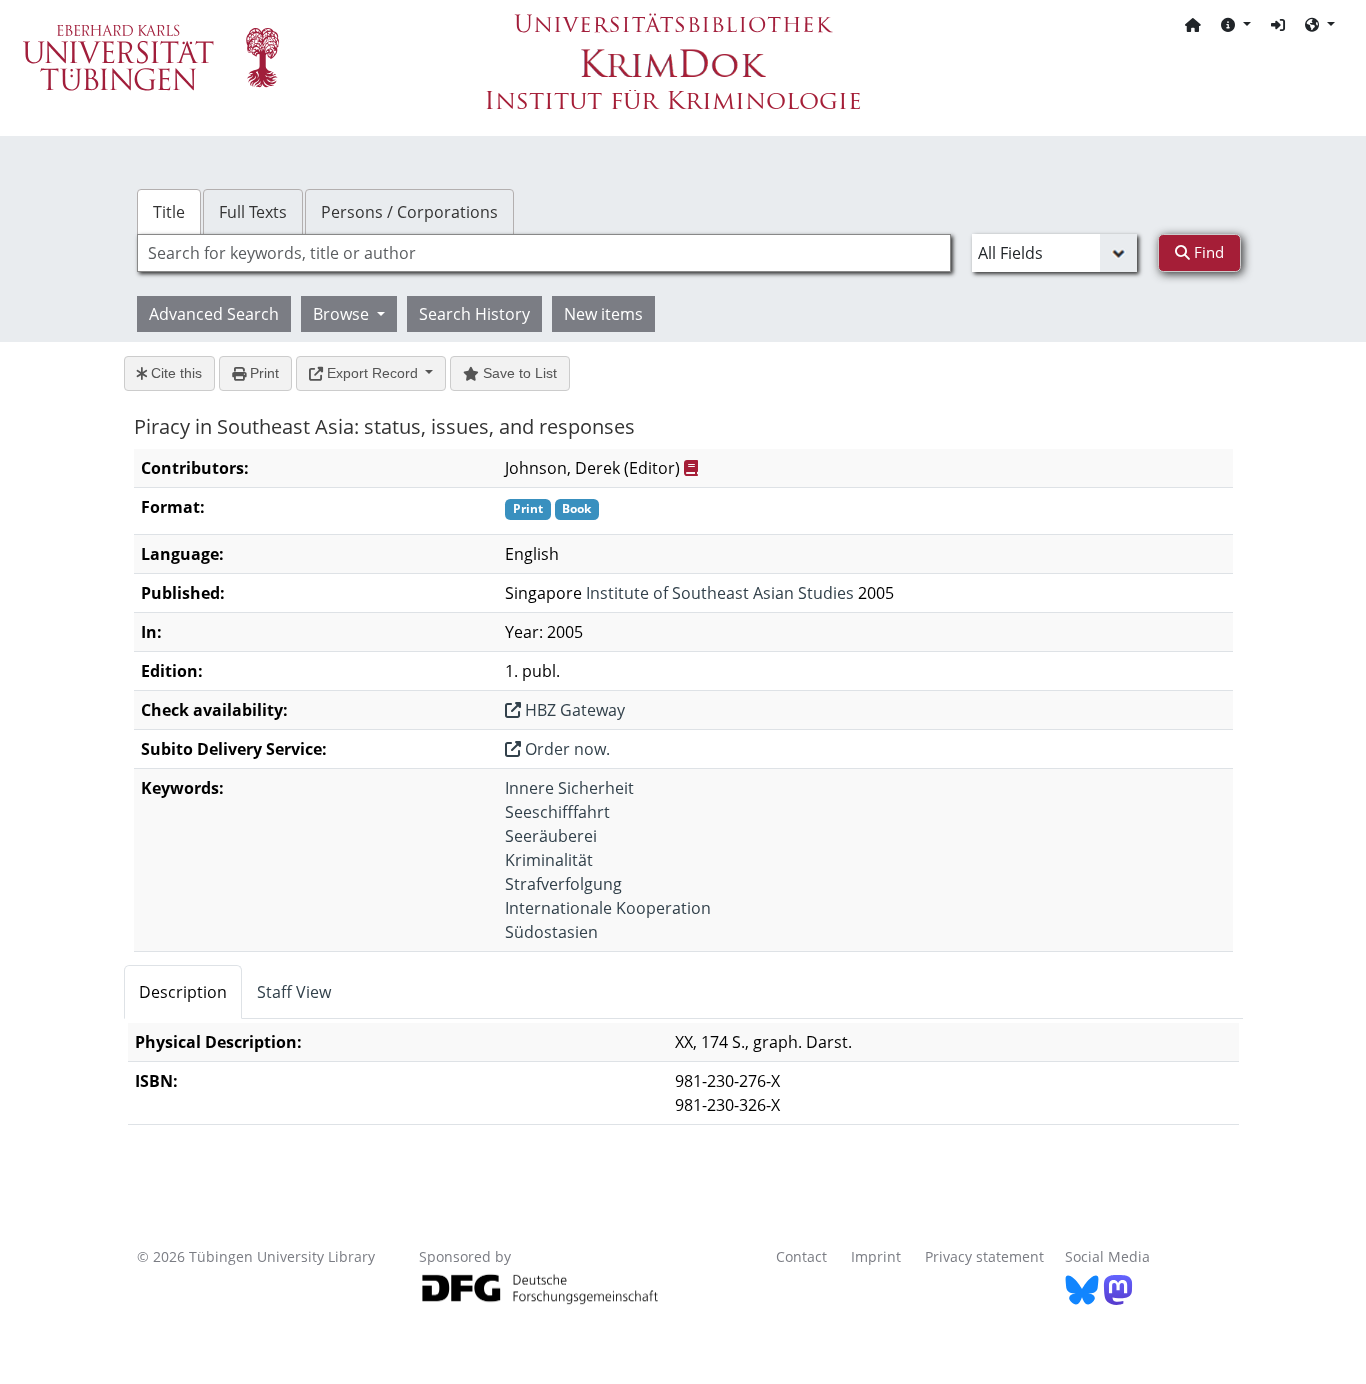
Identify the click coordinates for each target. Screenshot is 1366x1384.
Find (1207, 252)
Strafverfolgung (563, 884)
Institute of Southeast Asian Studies (720, 593)
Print (262, 373)
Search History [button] (474, 314)
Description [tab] (183, 992)
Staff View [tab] (294, 992)
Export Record (372, 373)
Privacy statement (984, 1256)
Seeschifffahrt (557, 812)
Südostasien (551, 932)
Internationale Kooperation (608, 908)
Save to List (518, 373)
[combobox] (544, 253)
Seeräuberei (551, 836)
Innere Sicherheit (569, 788)
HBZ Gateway (573, 710)
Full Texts (253, 212)
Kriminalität (549, 860)
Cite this (174, 373)
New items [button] (603, 314)
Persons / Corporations (409, 212)
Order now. (565, 749)
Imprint (876, 1256)
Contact (801, 1256)
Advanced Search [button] (214, 314)
